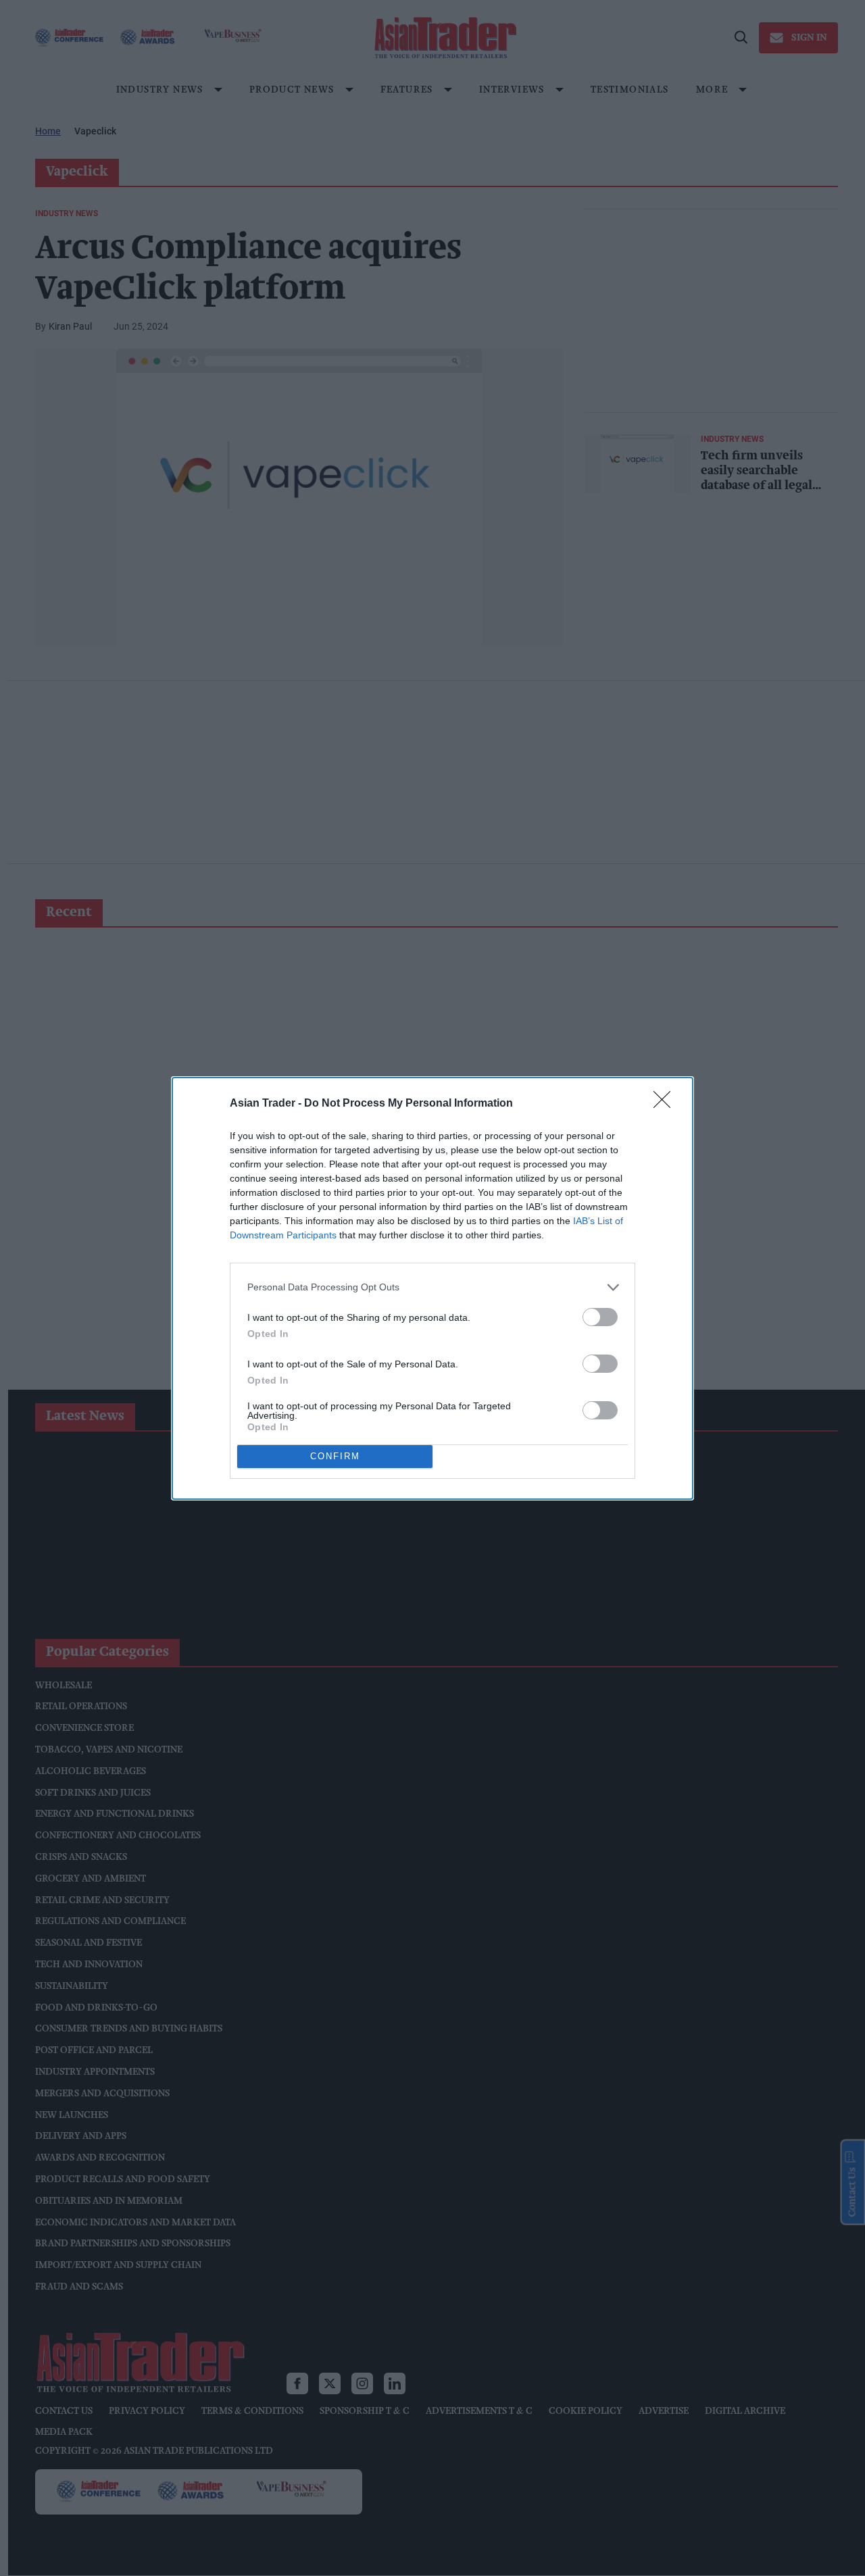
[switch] (600, 1317)
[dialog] (432, 1288)
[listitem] (432, 1287)
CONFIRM (335, 1456)
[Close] (666, 1104)
